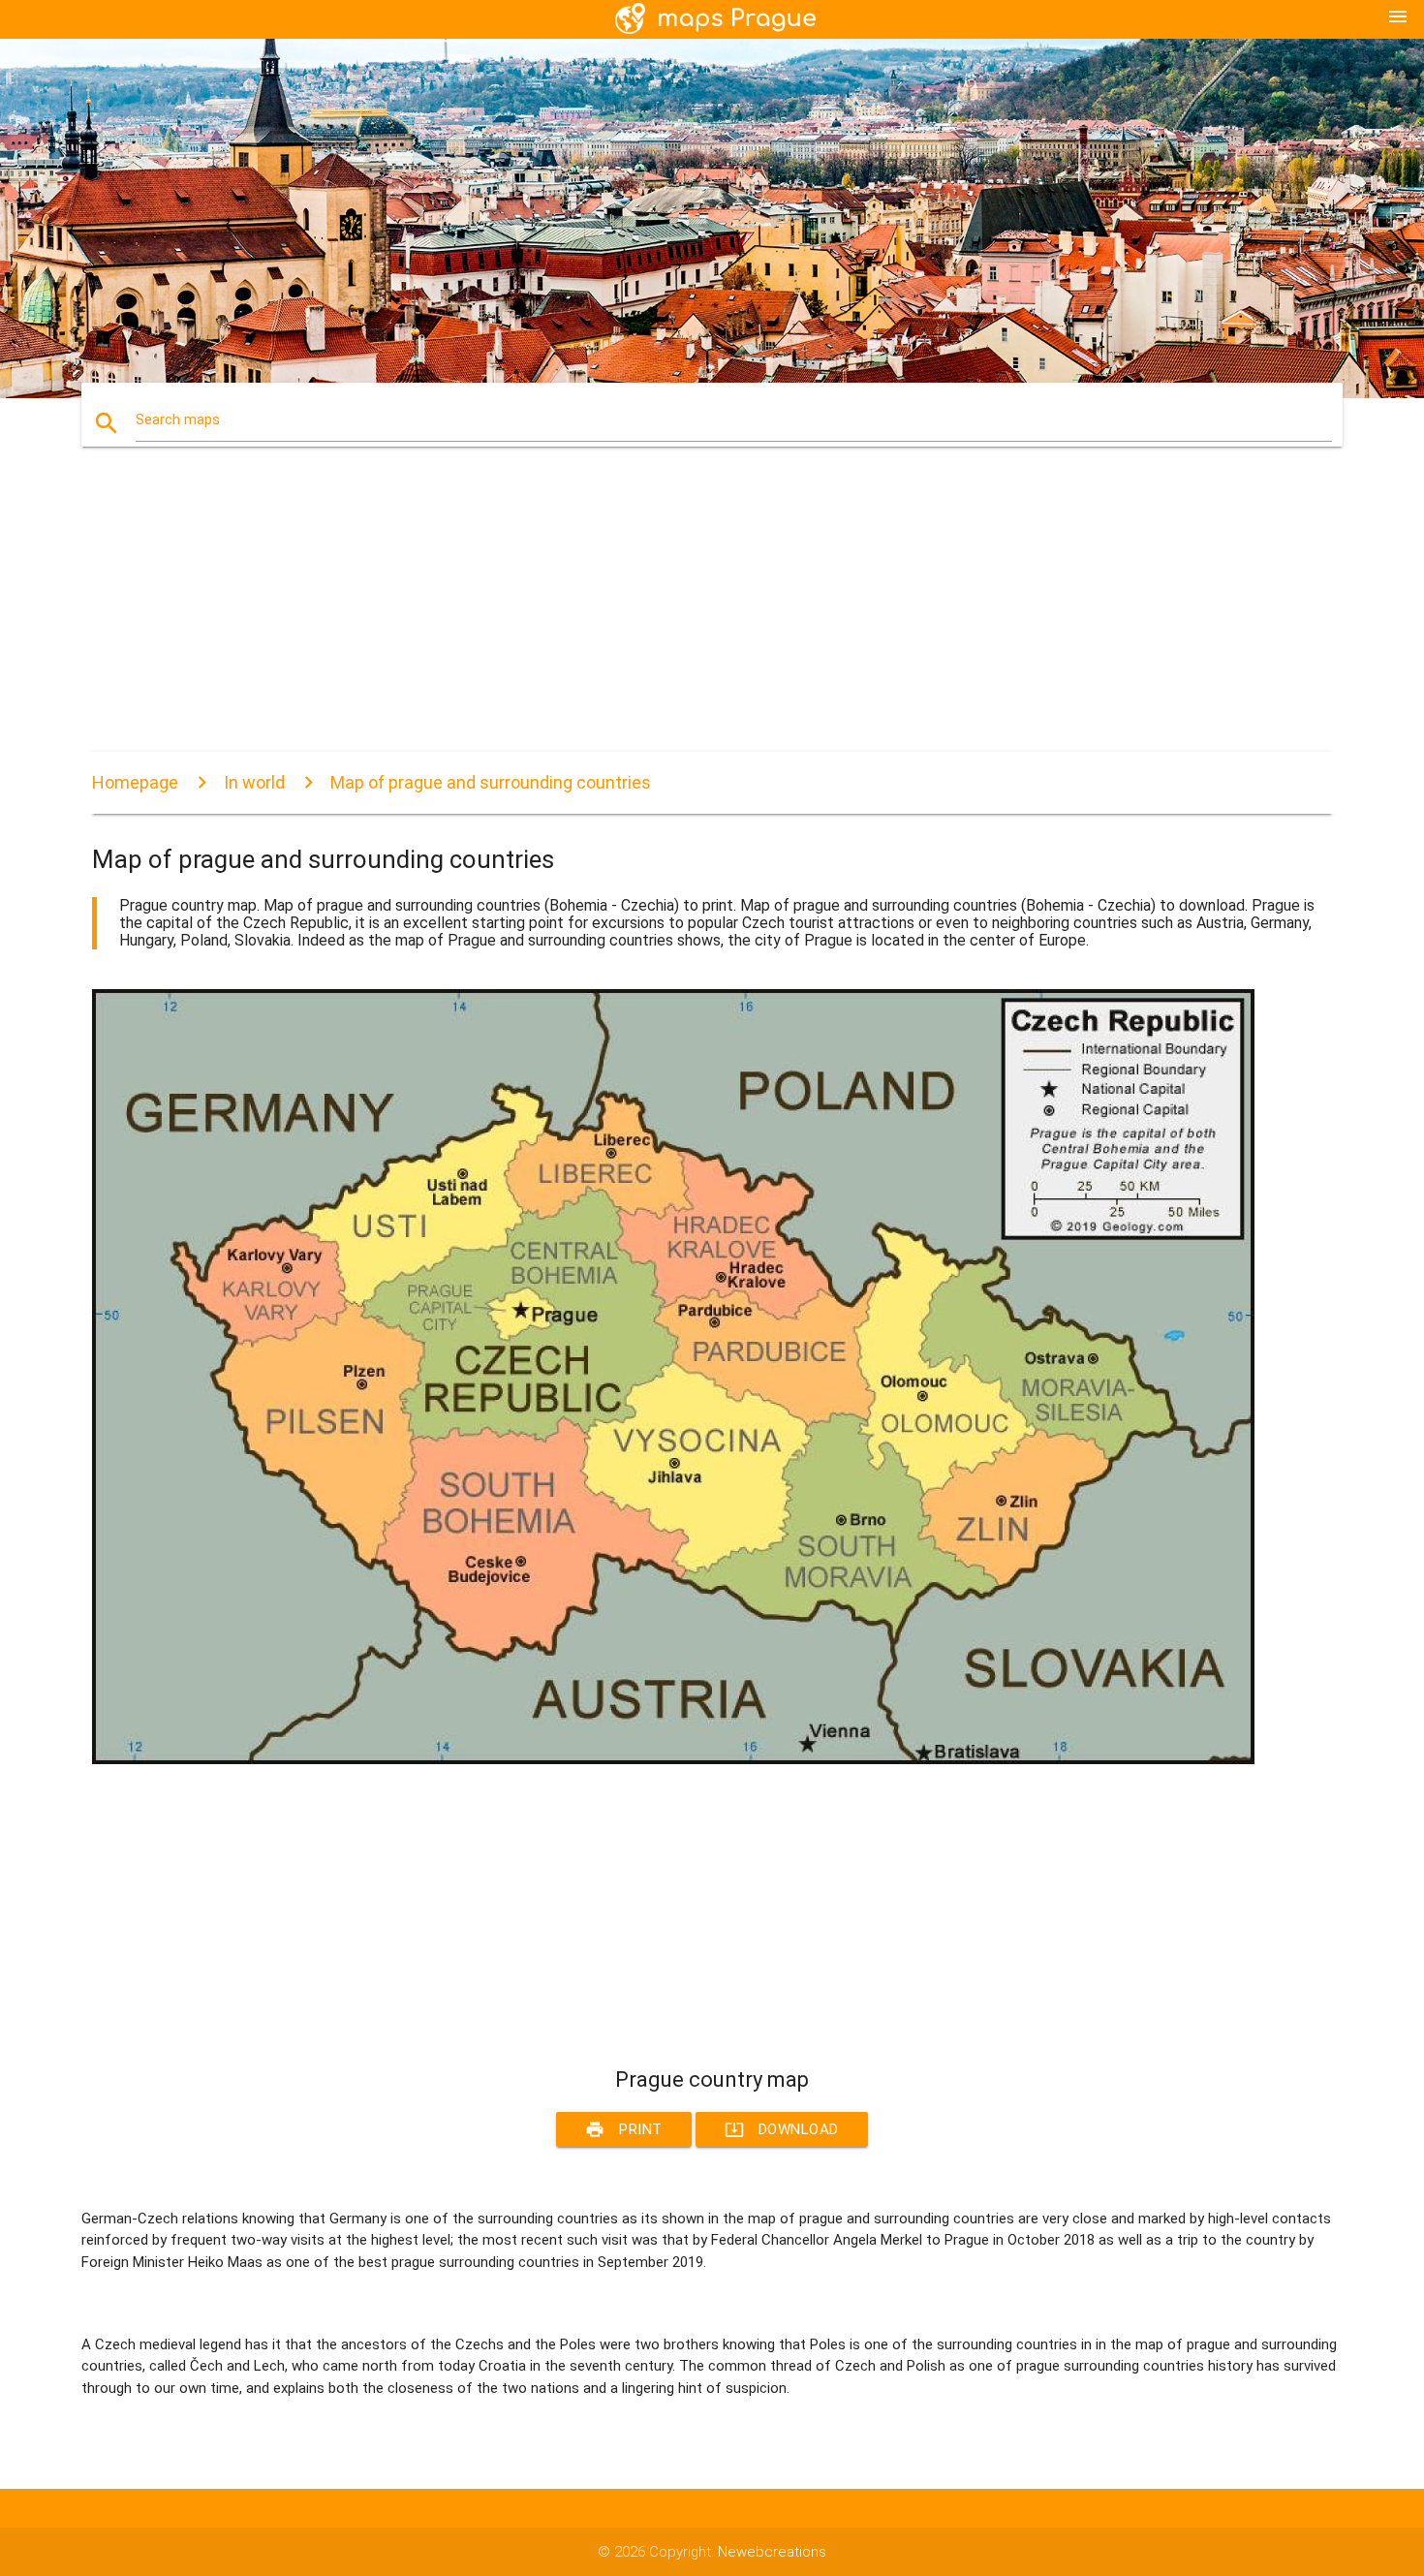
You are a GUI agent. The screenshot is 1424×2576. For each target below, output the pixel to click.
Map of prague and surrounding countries (491, 782)
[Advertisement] (673, 616)
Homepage (135, 782)
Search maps (178, 419)
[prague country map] (673, 1759)
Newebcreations (772, 2552)
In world (254, 782)
